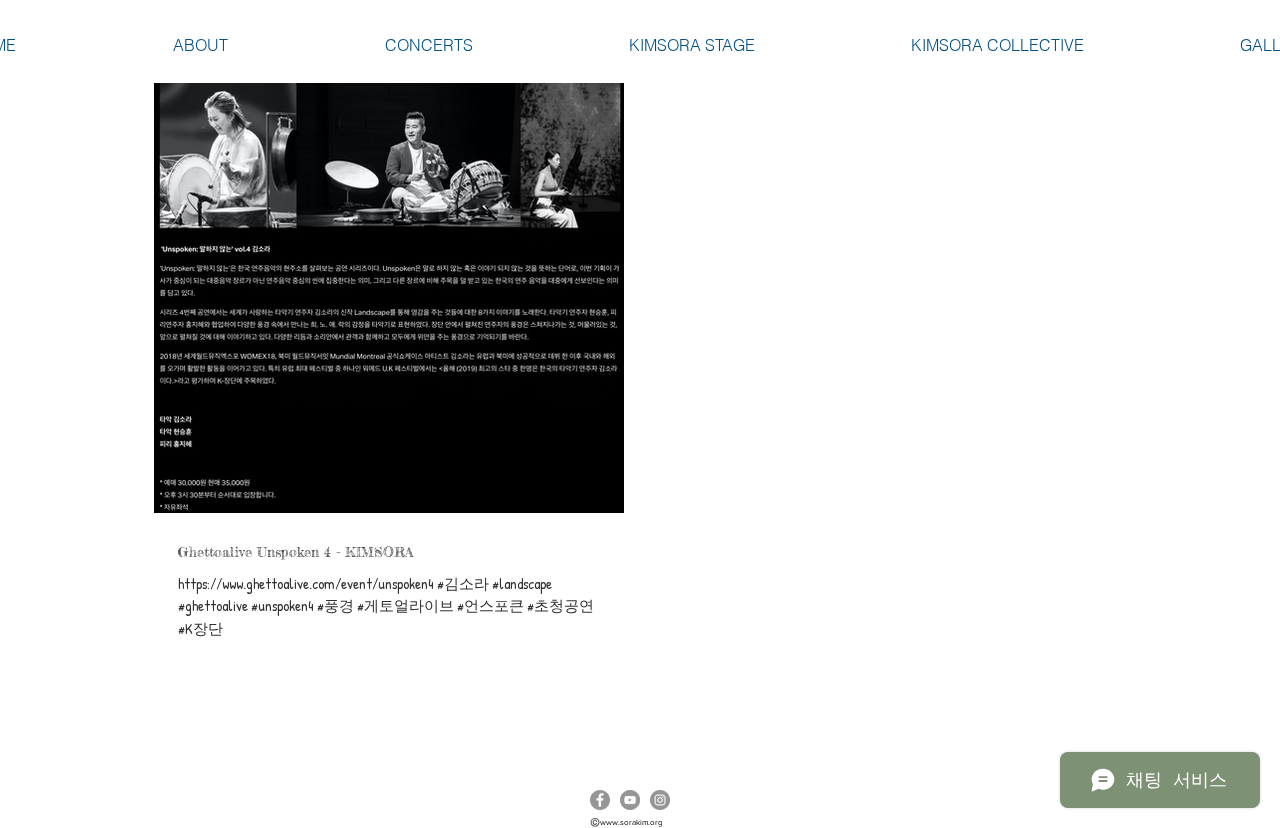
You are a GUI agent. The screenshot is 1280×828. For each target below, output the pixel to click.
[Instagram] (660, 800)
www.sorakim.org (631, 822)
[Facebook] (600, 800)
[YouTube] (630, 800)
